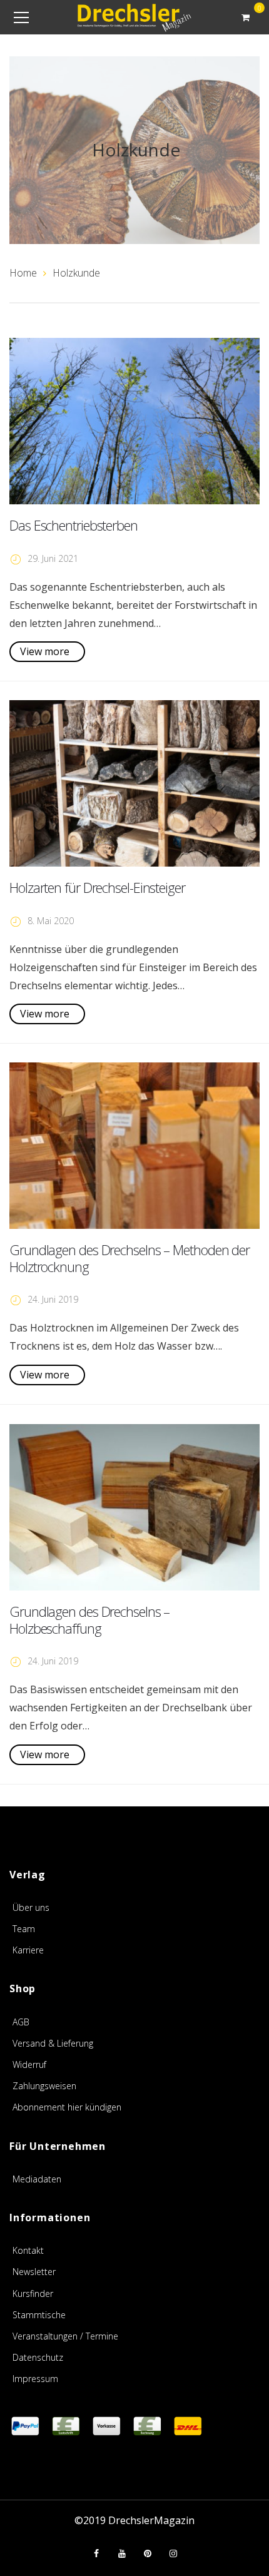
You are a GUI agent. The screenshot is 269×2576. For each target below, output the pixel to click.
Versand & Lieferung (53, 2043)
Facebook (96, 2553)
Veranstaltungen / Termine (65, 2336)
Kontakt (28, 2250)
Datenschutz (38, 2357)
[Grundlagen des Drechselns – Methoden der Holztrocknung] (134, 1146)
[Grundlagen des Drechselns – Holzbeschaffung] (134, 1508)
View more (45, 651)
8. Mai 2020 (51, 921)
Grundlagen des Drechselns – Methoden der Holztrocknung (129, 1258)
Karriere (28, 1950)
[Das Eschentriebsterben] (134, 421)
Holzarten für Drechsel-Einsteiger (97, 887)
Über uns (31, 1907)
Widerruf (29, 2064)
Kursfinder (33, 2293)
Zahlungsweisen (44, 2086)
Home (23, 273)
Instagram (173, 2553)
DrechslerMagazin (151, 2520)
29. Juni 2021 (53, 558)
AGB (21, 2022)
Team (24, 1929)
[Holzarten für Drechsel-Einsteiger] (134, 784)
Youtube (122, 2553)
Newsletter (34, 2272)
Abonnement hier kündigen (67, 2107)
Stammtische (39, 2315)
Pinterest (148, 2553)
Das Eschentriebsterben (74, 525)
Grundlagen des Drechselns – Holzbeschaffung (89, 1619)
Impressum (35, 2379)
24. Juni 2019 (53, 1299)
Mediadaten (37, 2179)
